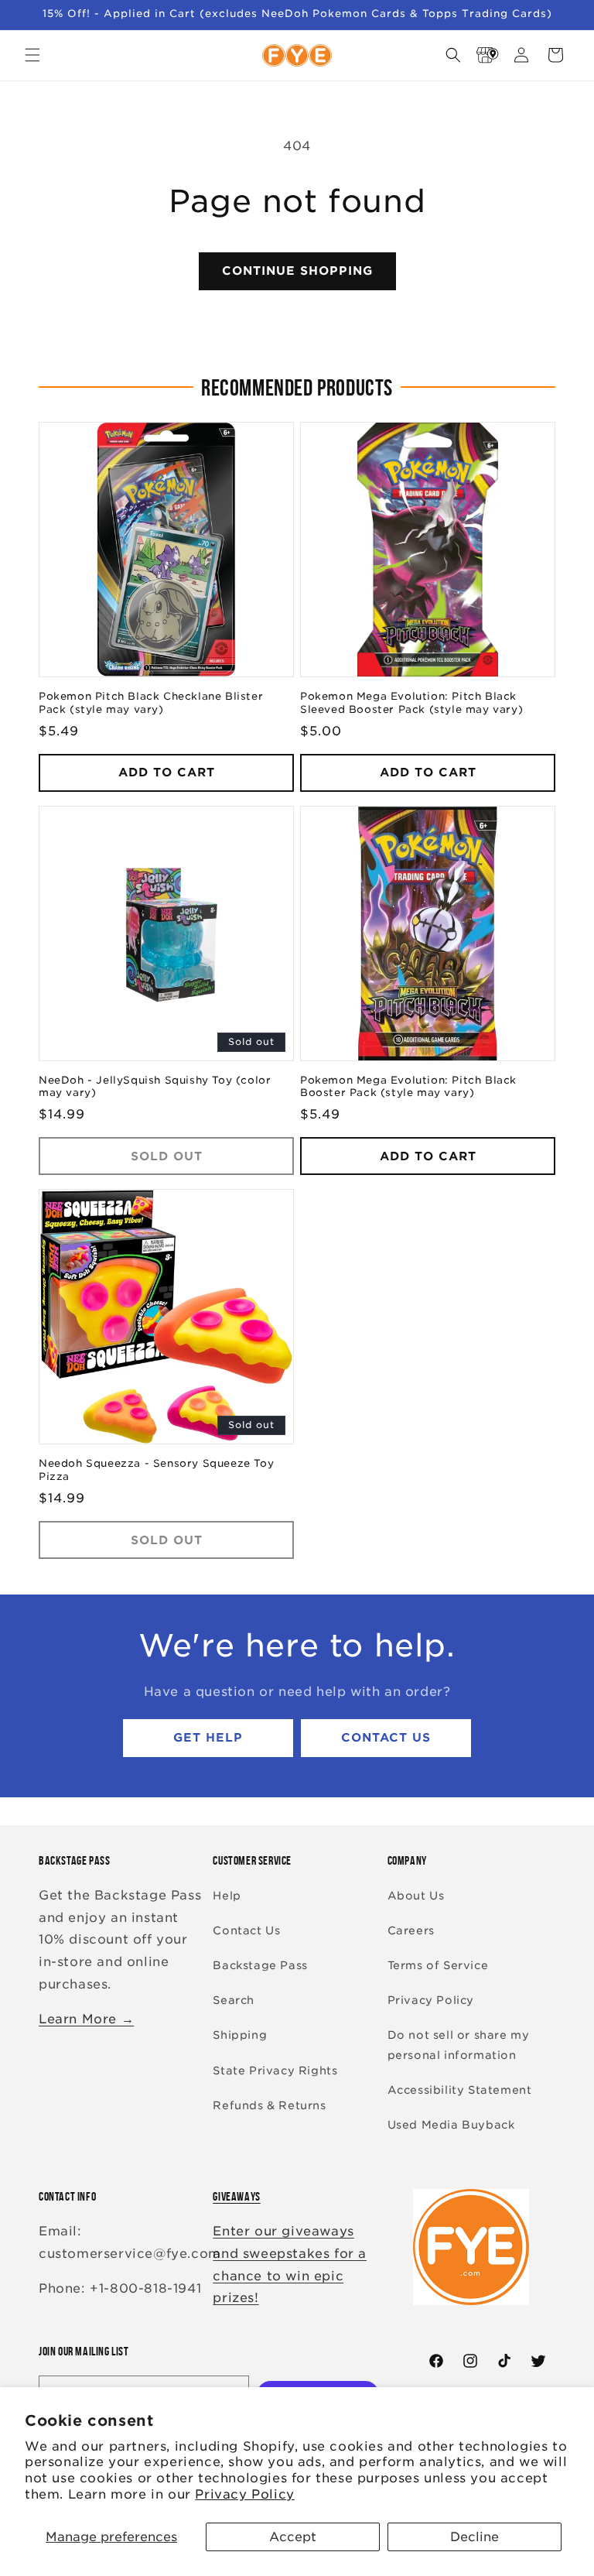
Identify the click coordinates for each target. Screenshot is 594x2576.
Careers (411, 1930)
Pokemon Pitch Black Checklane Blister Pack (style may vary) (151, 703)
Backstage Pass (260, 1965)
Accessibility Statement (460, 2090)
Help (227, 1896)
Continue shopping (297, 271)
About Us (416, 1896)
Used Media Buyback (451, 2125)
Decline (475, 2537)
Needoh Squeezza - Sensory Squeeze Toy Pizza (156, 1470)
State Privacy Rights (275, 2071)
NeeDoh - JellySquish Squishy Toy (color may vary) (155, 1087)
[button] (32, 55)
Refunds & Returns (269, 2105)
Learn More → (86, 2019)
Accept (293, 2537)
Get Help (208, 1738)
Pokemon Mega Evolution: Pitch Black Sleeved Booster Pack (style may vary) (411, 703)
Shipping (240, 2035)
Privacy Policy (244, 2494)
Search (234, 2000)
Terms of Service (438, 1965)
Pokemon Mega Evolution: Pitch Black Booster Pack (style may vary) (408, 1087)
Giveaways (236, 2196)
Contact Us (386, 1738)
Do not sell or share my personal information (459, 2045)
